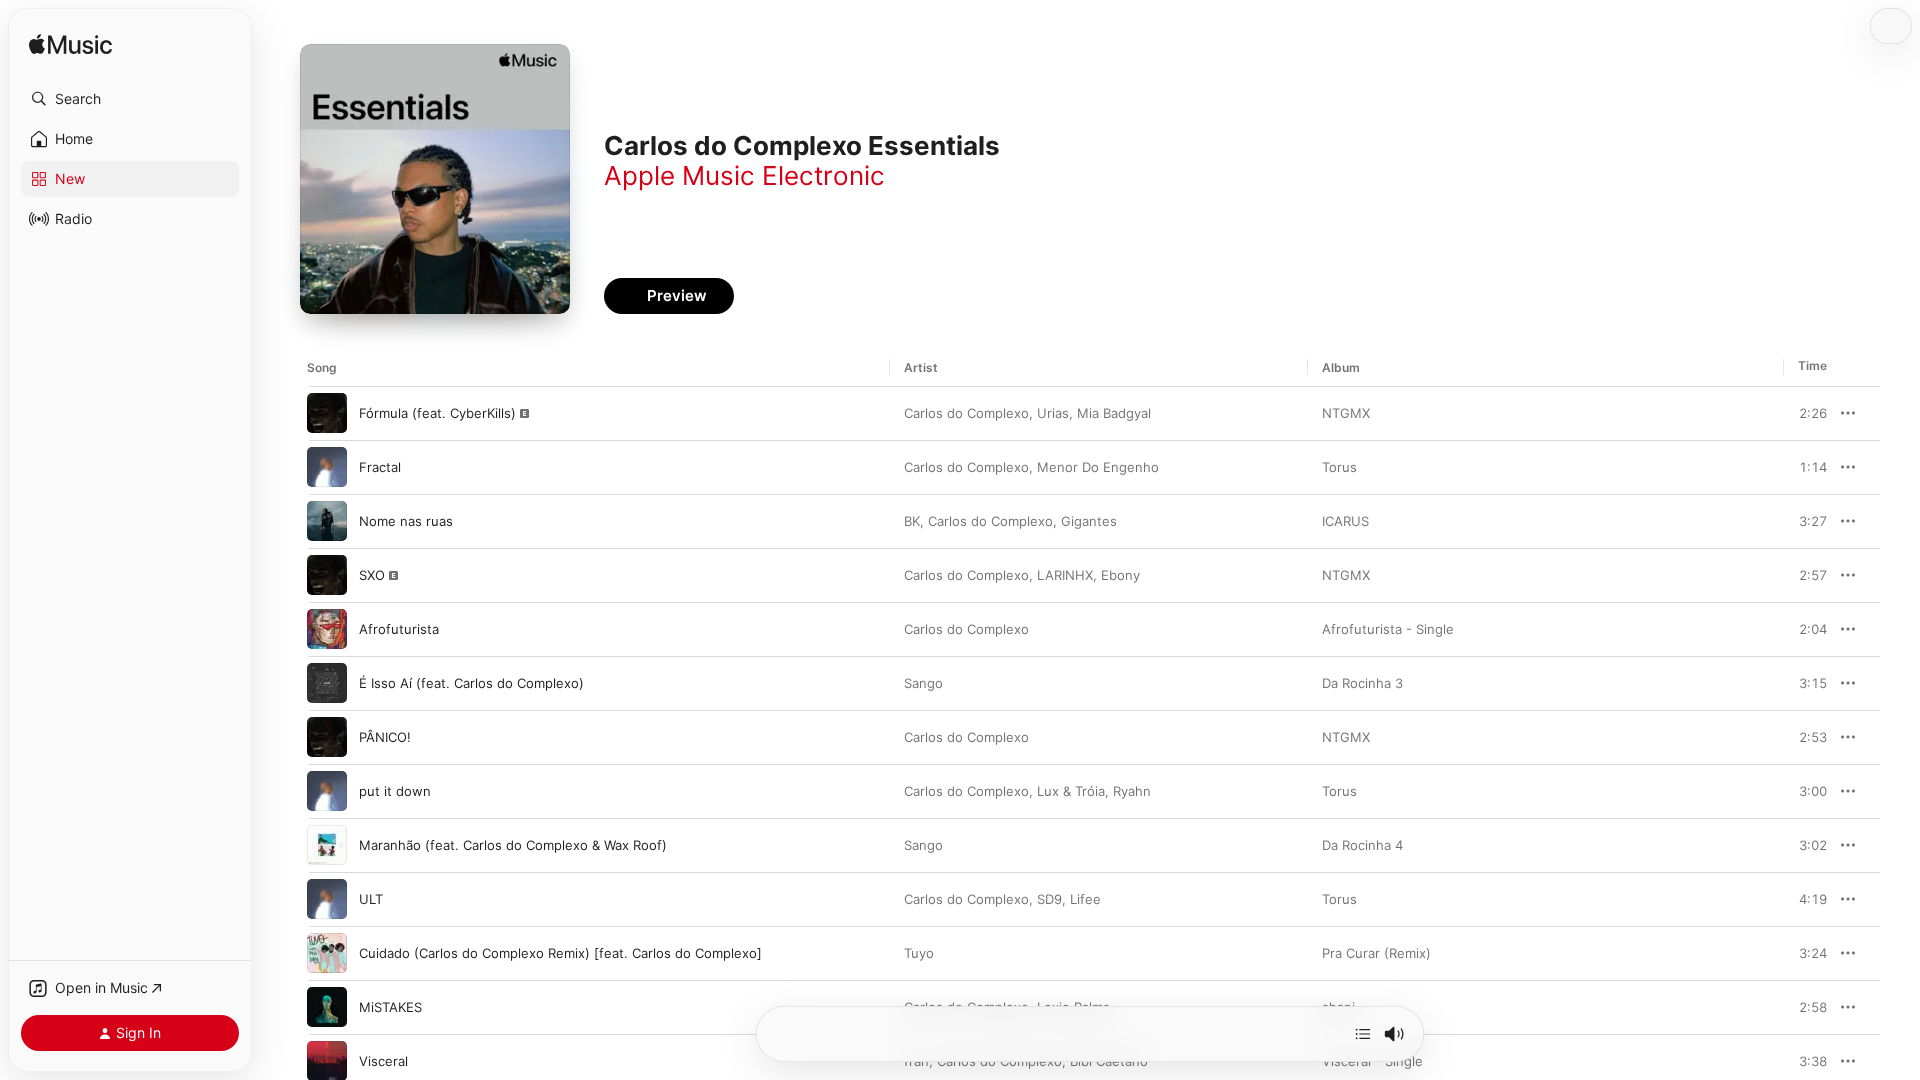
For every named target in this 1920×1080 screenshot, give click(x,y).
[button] (130, 99)
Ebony (1120, 575)
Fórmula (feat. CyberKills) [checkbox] (437, 413)
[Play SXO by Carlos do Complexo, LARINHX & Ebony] (327, 575)
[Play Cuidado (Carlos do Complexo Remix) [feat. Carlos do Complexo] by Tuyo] (327, 953)
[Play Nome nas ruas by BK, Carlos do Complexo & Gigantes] (327, 521)
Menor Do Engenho (1098, 467)
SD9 (1049, 899)
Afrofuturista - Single (1388, 629)
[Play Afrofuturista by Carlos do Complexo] (327, 629)
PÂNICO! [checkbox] (385, 737)
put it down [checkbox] (395, 791)
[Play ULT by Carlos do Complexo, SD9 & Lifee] (327, 899)
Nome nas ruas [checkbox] (406, 521)
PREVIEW (1805, 413)
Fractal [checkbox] (380, 467)
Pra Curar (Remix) (1376, 953)
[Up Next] (1363, 1034)
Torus (1339, 467)
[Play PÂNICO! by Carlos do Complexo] (327, 737)
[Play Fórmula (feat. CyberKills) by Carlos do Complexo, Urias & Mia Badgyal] (327, 413)
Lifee (1085, 899)
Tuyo (919, 953)
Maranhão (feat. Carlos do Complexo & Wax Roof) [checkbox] (513, 845)
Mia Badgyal (1114, 413)
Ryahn (1132, 791)
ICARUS (1345, 521)
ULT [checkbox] (371, 899)
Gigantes (1089, 521)
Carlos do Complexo (966, 413)
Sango (923, 683)
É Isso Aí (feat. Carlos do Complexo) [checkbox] (471, 683)
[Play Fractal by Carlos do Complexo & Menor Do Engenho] (327, 467)
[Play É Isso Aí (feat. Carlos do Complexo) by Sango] (327, 683)
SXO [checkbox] (372, 575)
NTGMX (1346, 413)
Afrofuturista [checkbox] (399, 629)
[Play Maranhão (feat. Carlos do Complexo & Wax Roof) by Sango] (327, 845)
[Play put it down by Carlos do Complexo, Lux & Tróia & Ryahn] (327, 791)
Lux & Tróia (1071, 791)
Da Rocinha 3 (1362, 683)
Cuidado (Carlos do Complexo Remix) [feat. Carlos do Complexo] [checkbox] (560, 953)
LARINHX (1065, 575)
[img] (70, 45)
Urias (1053, 413)
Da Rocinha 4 (1362, 845)
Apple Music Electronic (744, 175)
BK (912, 521)
